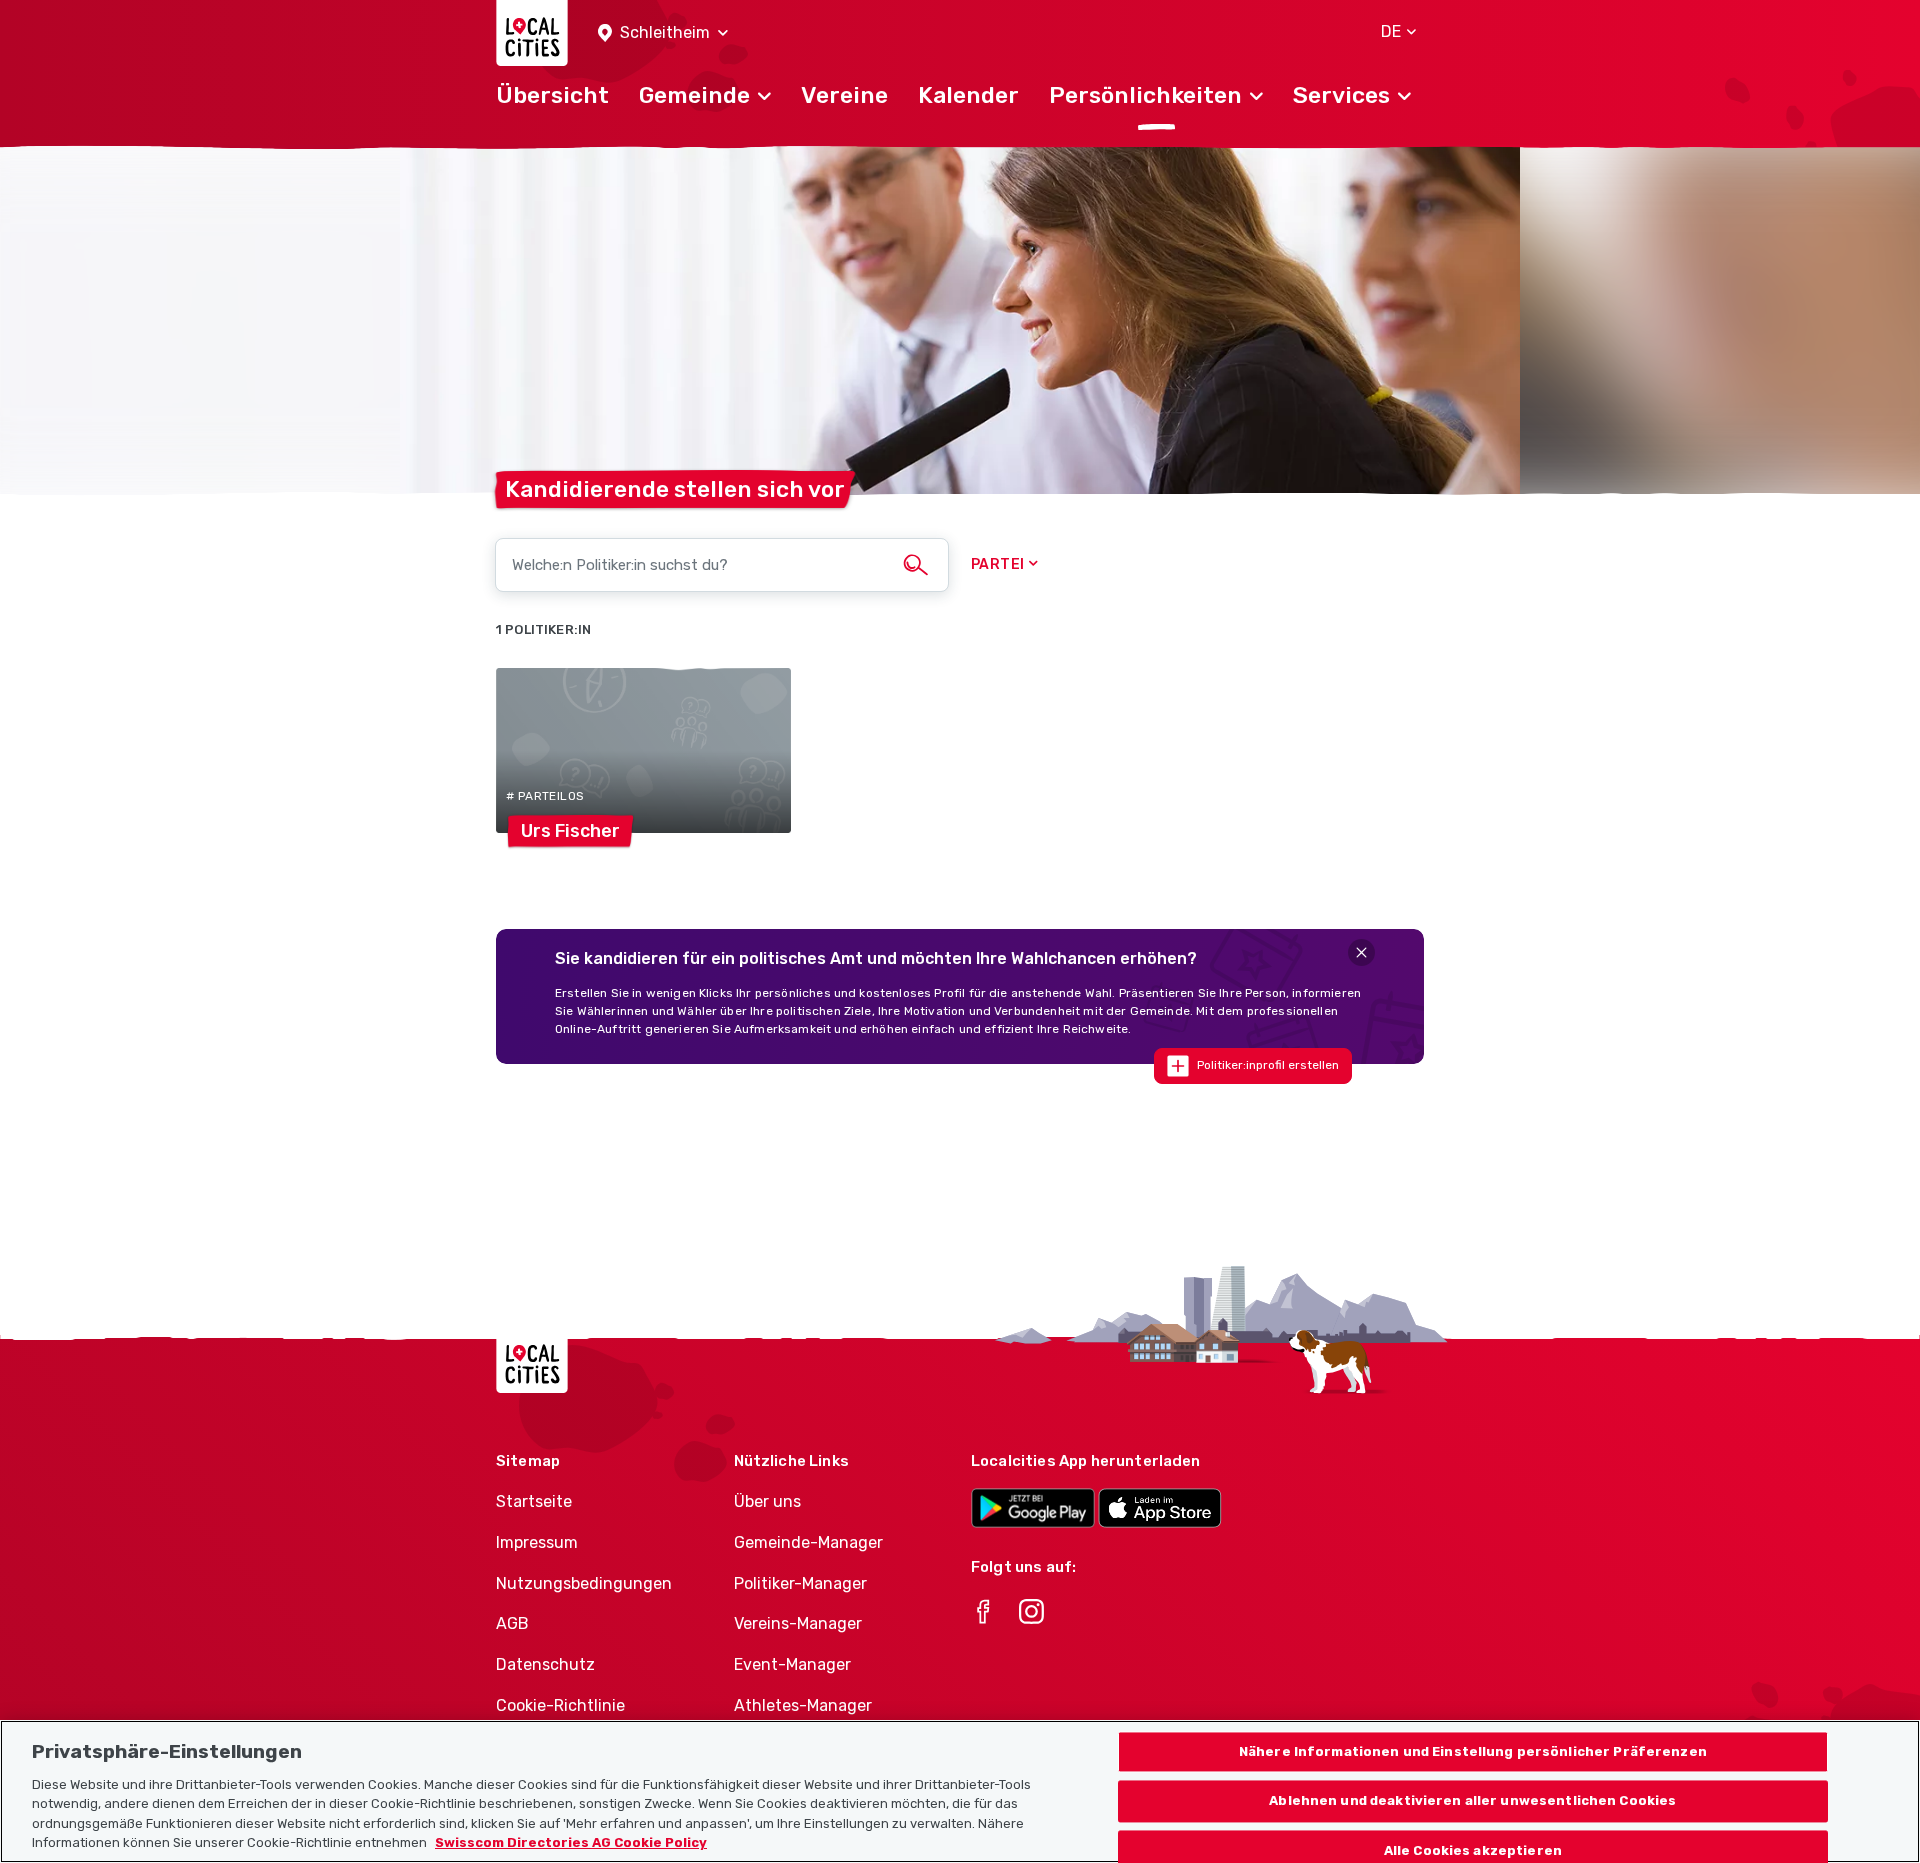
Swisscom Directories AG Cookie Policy (571, 1842)
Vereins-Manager (798, 1623)
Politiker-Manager (800, 1583)
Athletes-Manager (803, 1705)
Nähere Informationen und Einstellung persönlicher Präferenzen (1473, 1751)
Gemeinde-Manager (808, 1542)
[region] (960, 1791)
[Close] (1361, 952)
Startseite (534, 1501)
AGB (512, 1623)
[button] (663, 33)
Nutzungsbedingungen (584, 1583)
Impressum (537, 1542)
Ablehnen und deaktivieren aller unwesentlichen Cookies (1472, 1801)
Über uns (767, 1501)
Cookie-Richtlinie (560, 1705)
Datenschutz (545, 1664)
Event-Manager (792, 1664)
